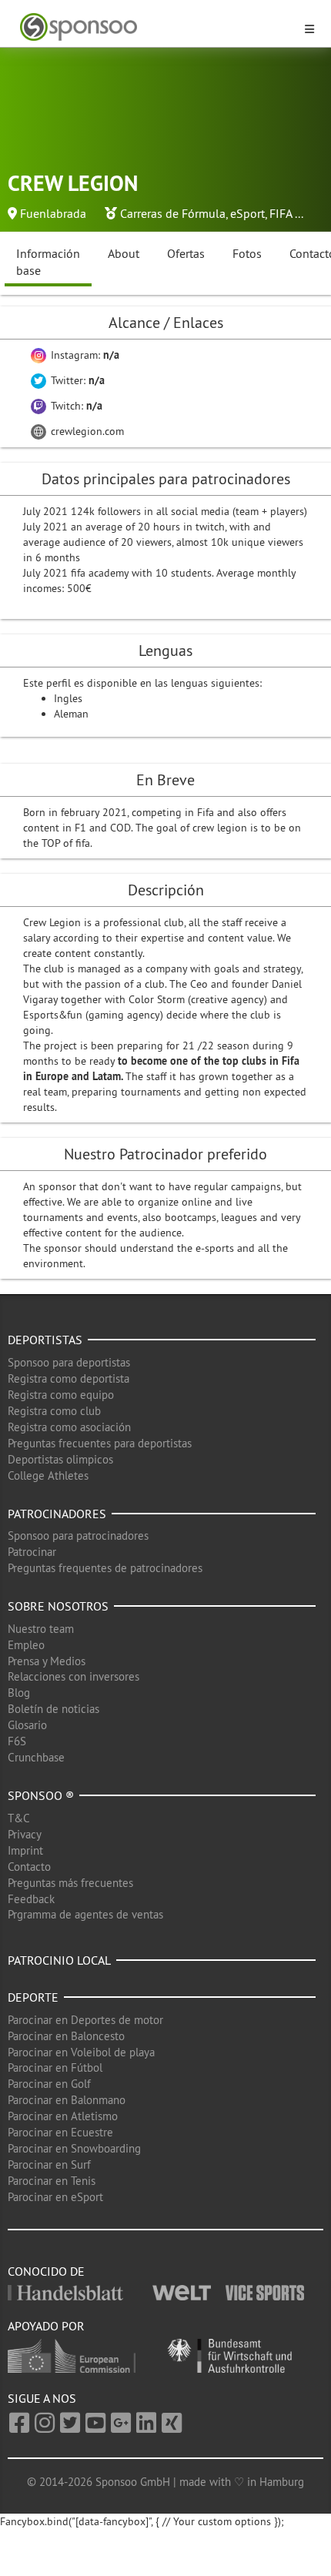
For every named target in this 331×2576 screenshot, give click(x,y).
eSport (247, 213)
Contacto (29, 1867)
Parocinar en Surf (49, 2165)
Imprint (25, 1850)
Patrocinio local (59, 1960)
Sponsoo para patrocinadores (78, 1536)
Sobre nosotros (58, 1606)
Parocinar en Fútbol (55, 2067)
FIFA (281, 213)
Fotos (247, 253)
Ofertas (186, 253)
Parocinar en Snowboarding (74, 2148)
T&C (19, 1818)
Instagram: (84, 355)
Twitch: (75, 406)
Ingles (68, 698)
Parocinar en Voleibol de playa (81, 2052)
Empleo (26, 1645)
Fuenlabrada (53, 213)
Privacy (25, 1834)
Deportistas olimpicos (60, 1459)
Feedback (31, 1899)
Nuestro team (41, 1629)
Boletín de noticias (53, 1709)
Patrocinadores (57, 1514)
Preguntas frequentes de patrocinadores (105, 1568)
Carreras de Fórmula (173, 213)
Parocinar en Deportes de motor (85, 2020)
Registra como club (54, 1411)
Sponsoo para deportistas (69, 1362)
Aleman (71, 714)
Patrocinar (32, 1552)
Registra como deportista (69, 1378)
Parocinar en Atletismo (63, 2116)
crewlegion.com (86, 431)
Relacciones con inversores (74, 1676)
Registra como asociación (69, 1427)
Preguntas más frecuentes (70, 1883)
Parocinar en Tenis (52, 2181)
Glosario (27, 1725)
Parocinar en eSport (55, 2197)
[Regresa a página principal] (156, 27)
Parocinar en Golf (49, 2084)
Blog (19, 1693)
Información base (48, 262)
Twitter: (76, 380)
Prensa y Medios (47, 1661)
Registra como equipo (61, 1395)
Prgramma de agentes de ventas (85, 1914)
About (124, 253)
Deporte (33, 1997)
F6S (17, 1741)
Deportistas (45, 1340)
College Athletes (48, 1475)
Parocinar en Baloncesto (66, 2036)
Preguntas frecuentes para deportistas (100, 1443)
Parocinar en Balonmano (67, 2100)
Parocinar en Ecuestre (60, 2132)
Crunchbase (36, 1757)
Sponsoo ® (41, 1795)
